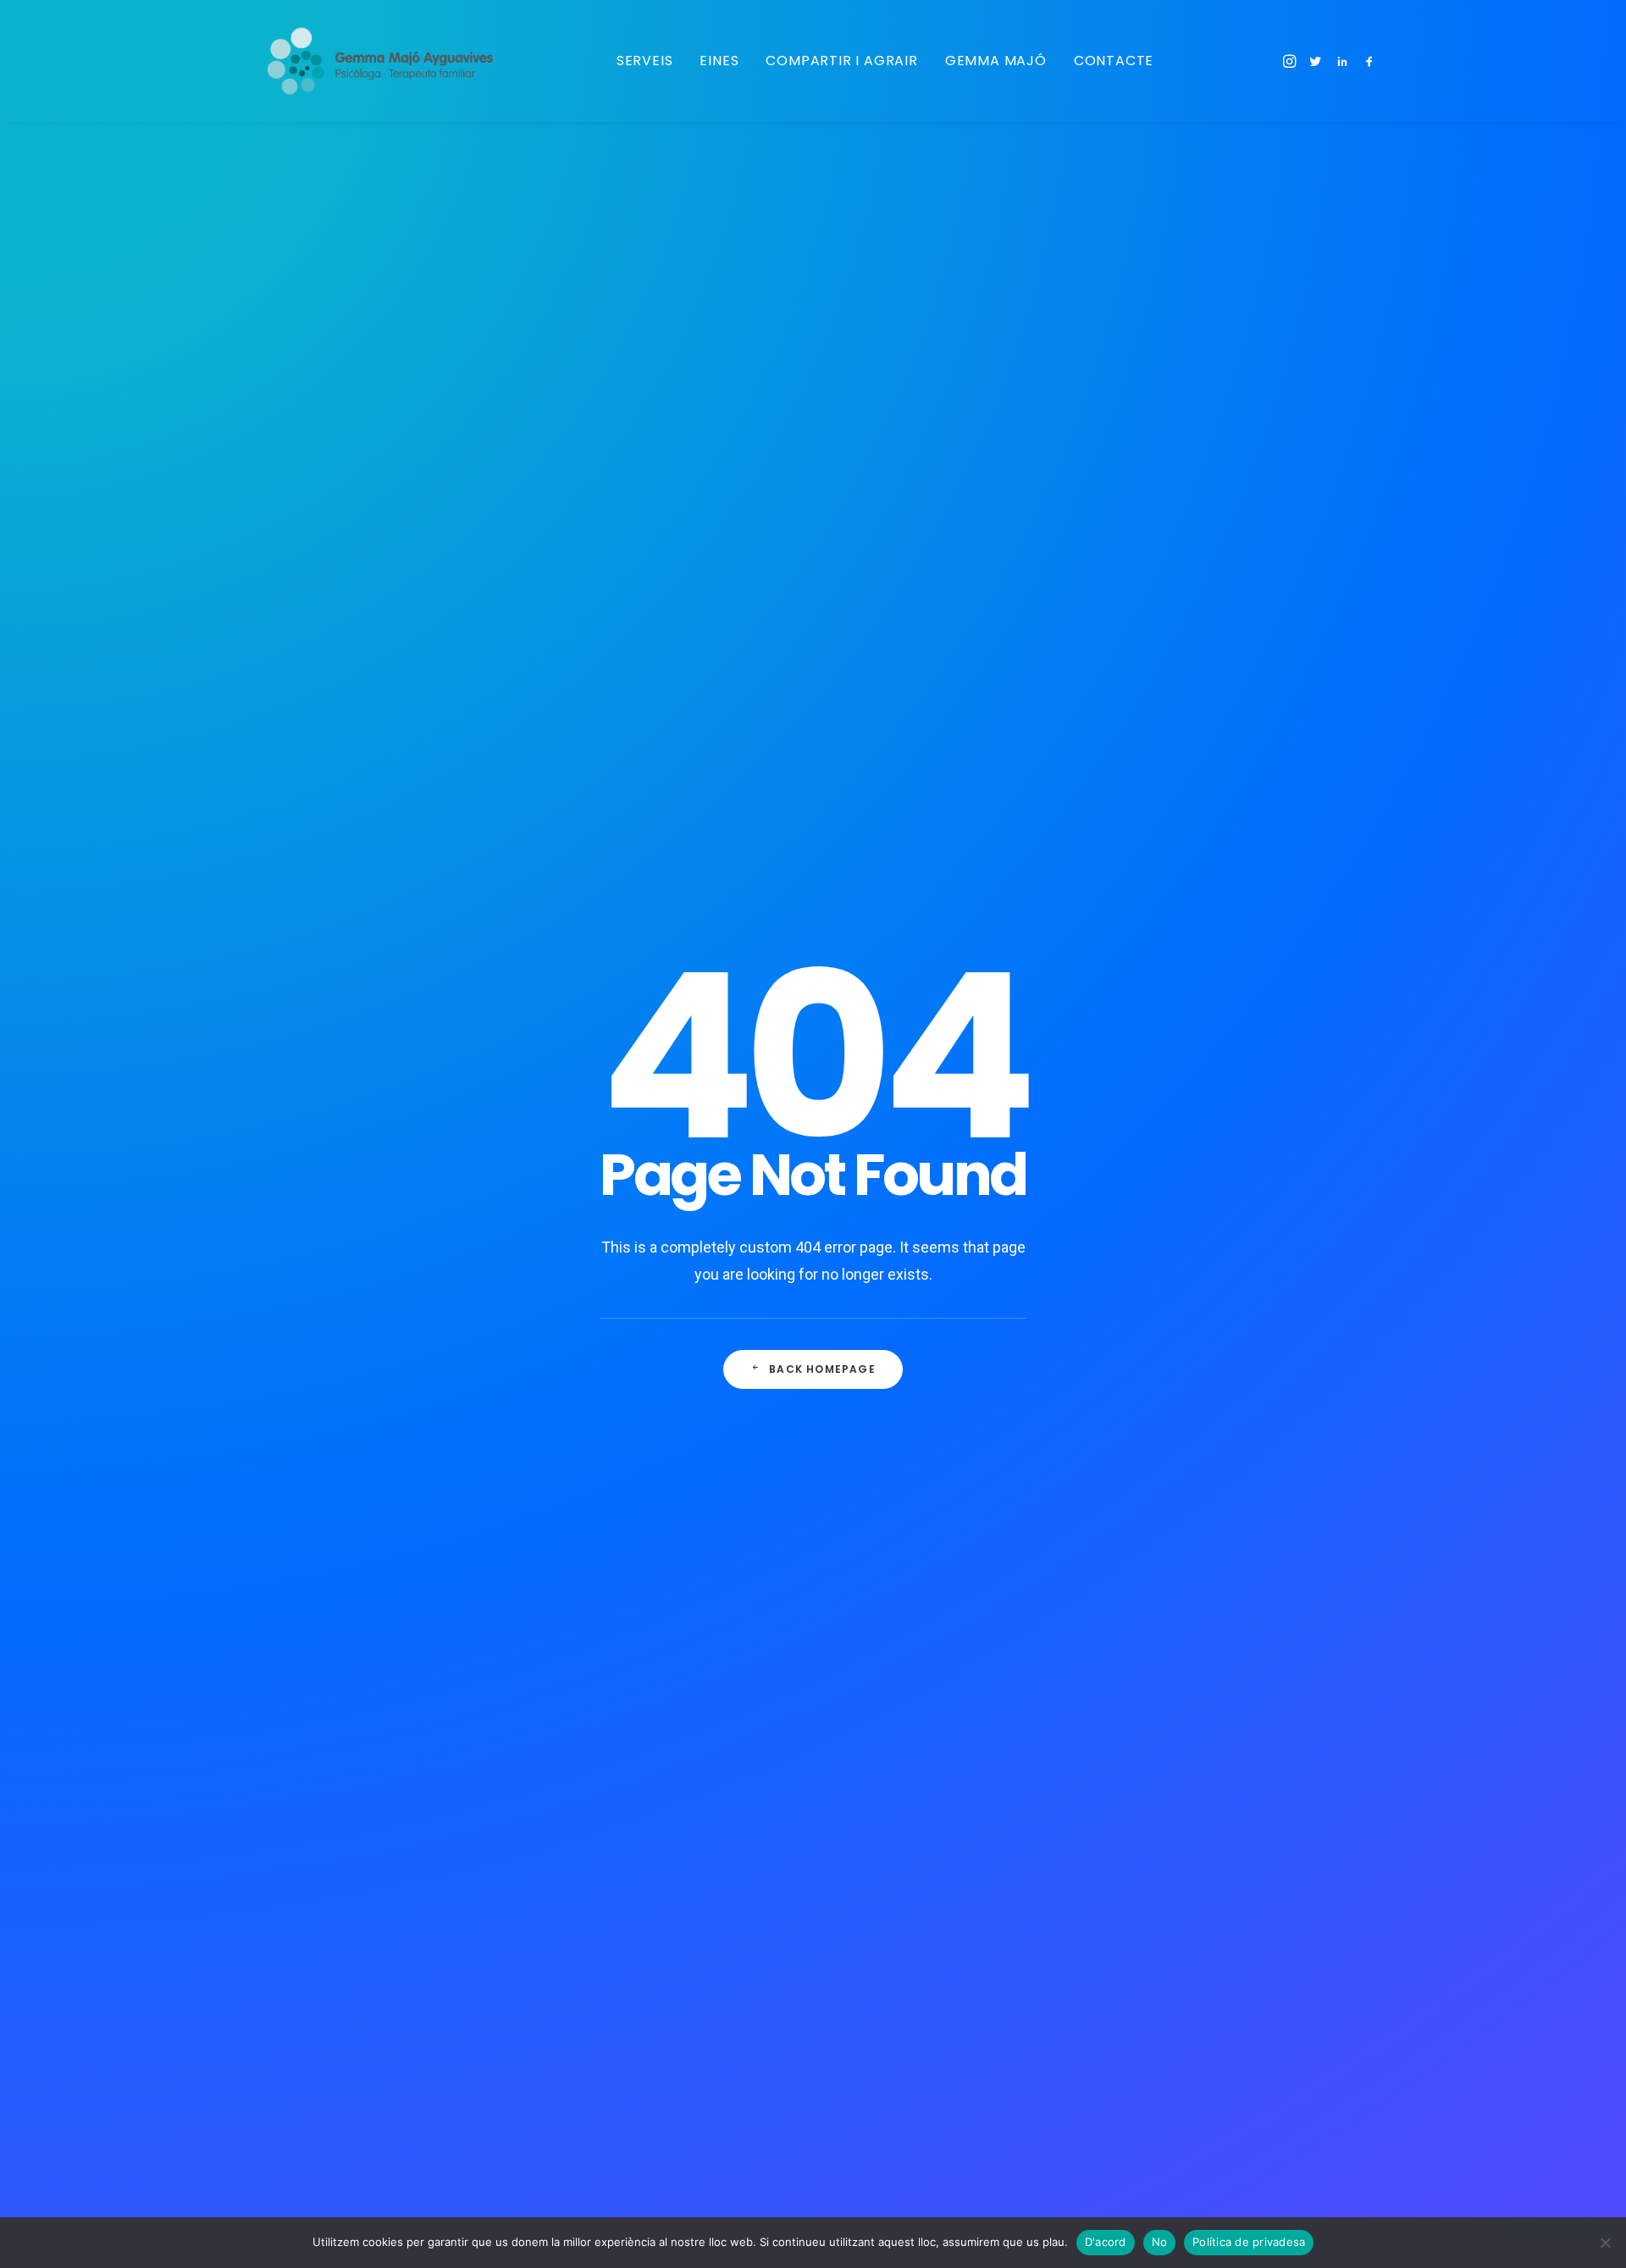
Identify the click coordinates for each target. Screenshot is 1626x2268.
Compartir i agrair (841, 61)
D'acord (1106, 2242)
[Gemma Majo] (390, 61)
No (1160, 2242)
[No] (1605, 2243)
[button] (1291, 61)
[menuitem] (645, 61)
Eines (719, 61)
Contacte (1114, 61)
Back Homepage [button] (822, 1369)
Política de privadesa (1249, 2242)
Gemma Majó (996, 61)
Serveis (645, 61)
